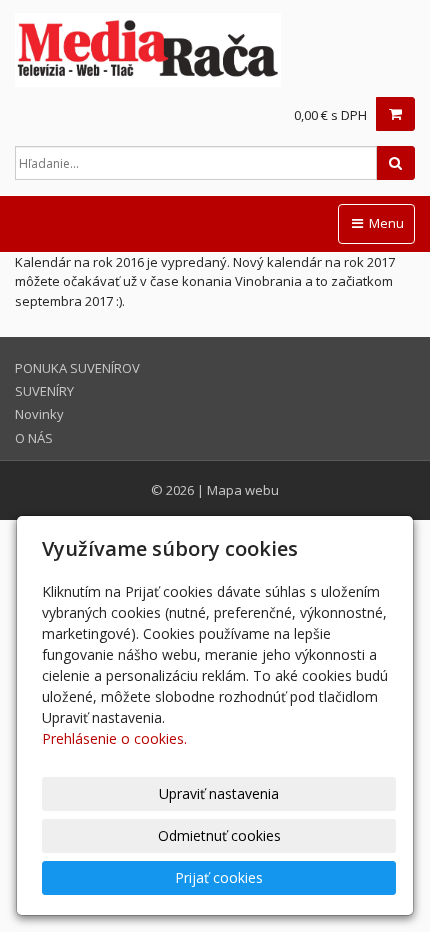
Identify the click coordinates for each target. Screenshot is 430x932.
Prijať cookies (219, 877)
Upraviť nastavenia (219, 793)
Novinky (39, 414)
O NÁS (34, 438)
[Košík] (395, 114)
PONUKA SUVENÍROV (77, 368)
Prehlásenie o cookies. (114, 738)
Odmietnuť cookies (219, 835)
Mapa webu (243, 490)
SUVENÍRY (44, 391)
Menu (385, 223)
